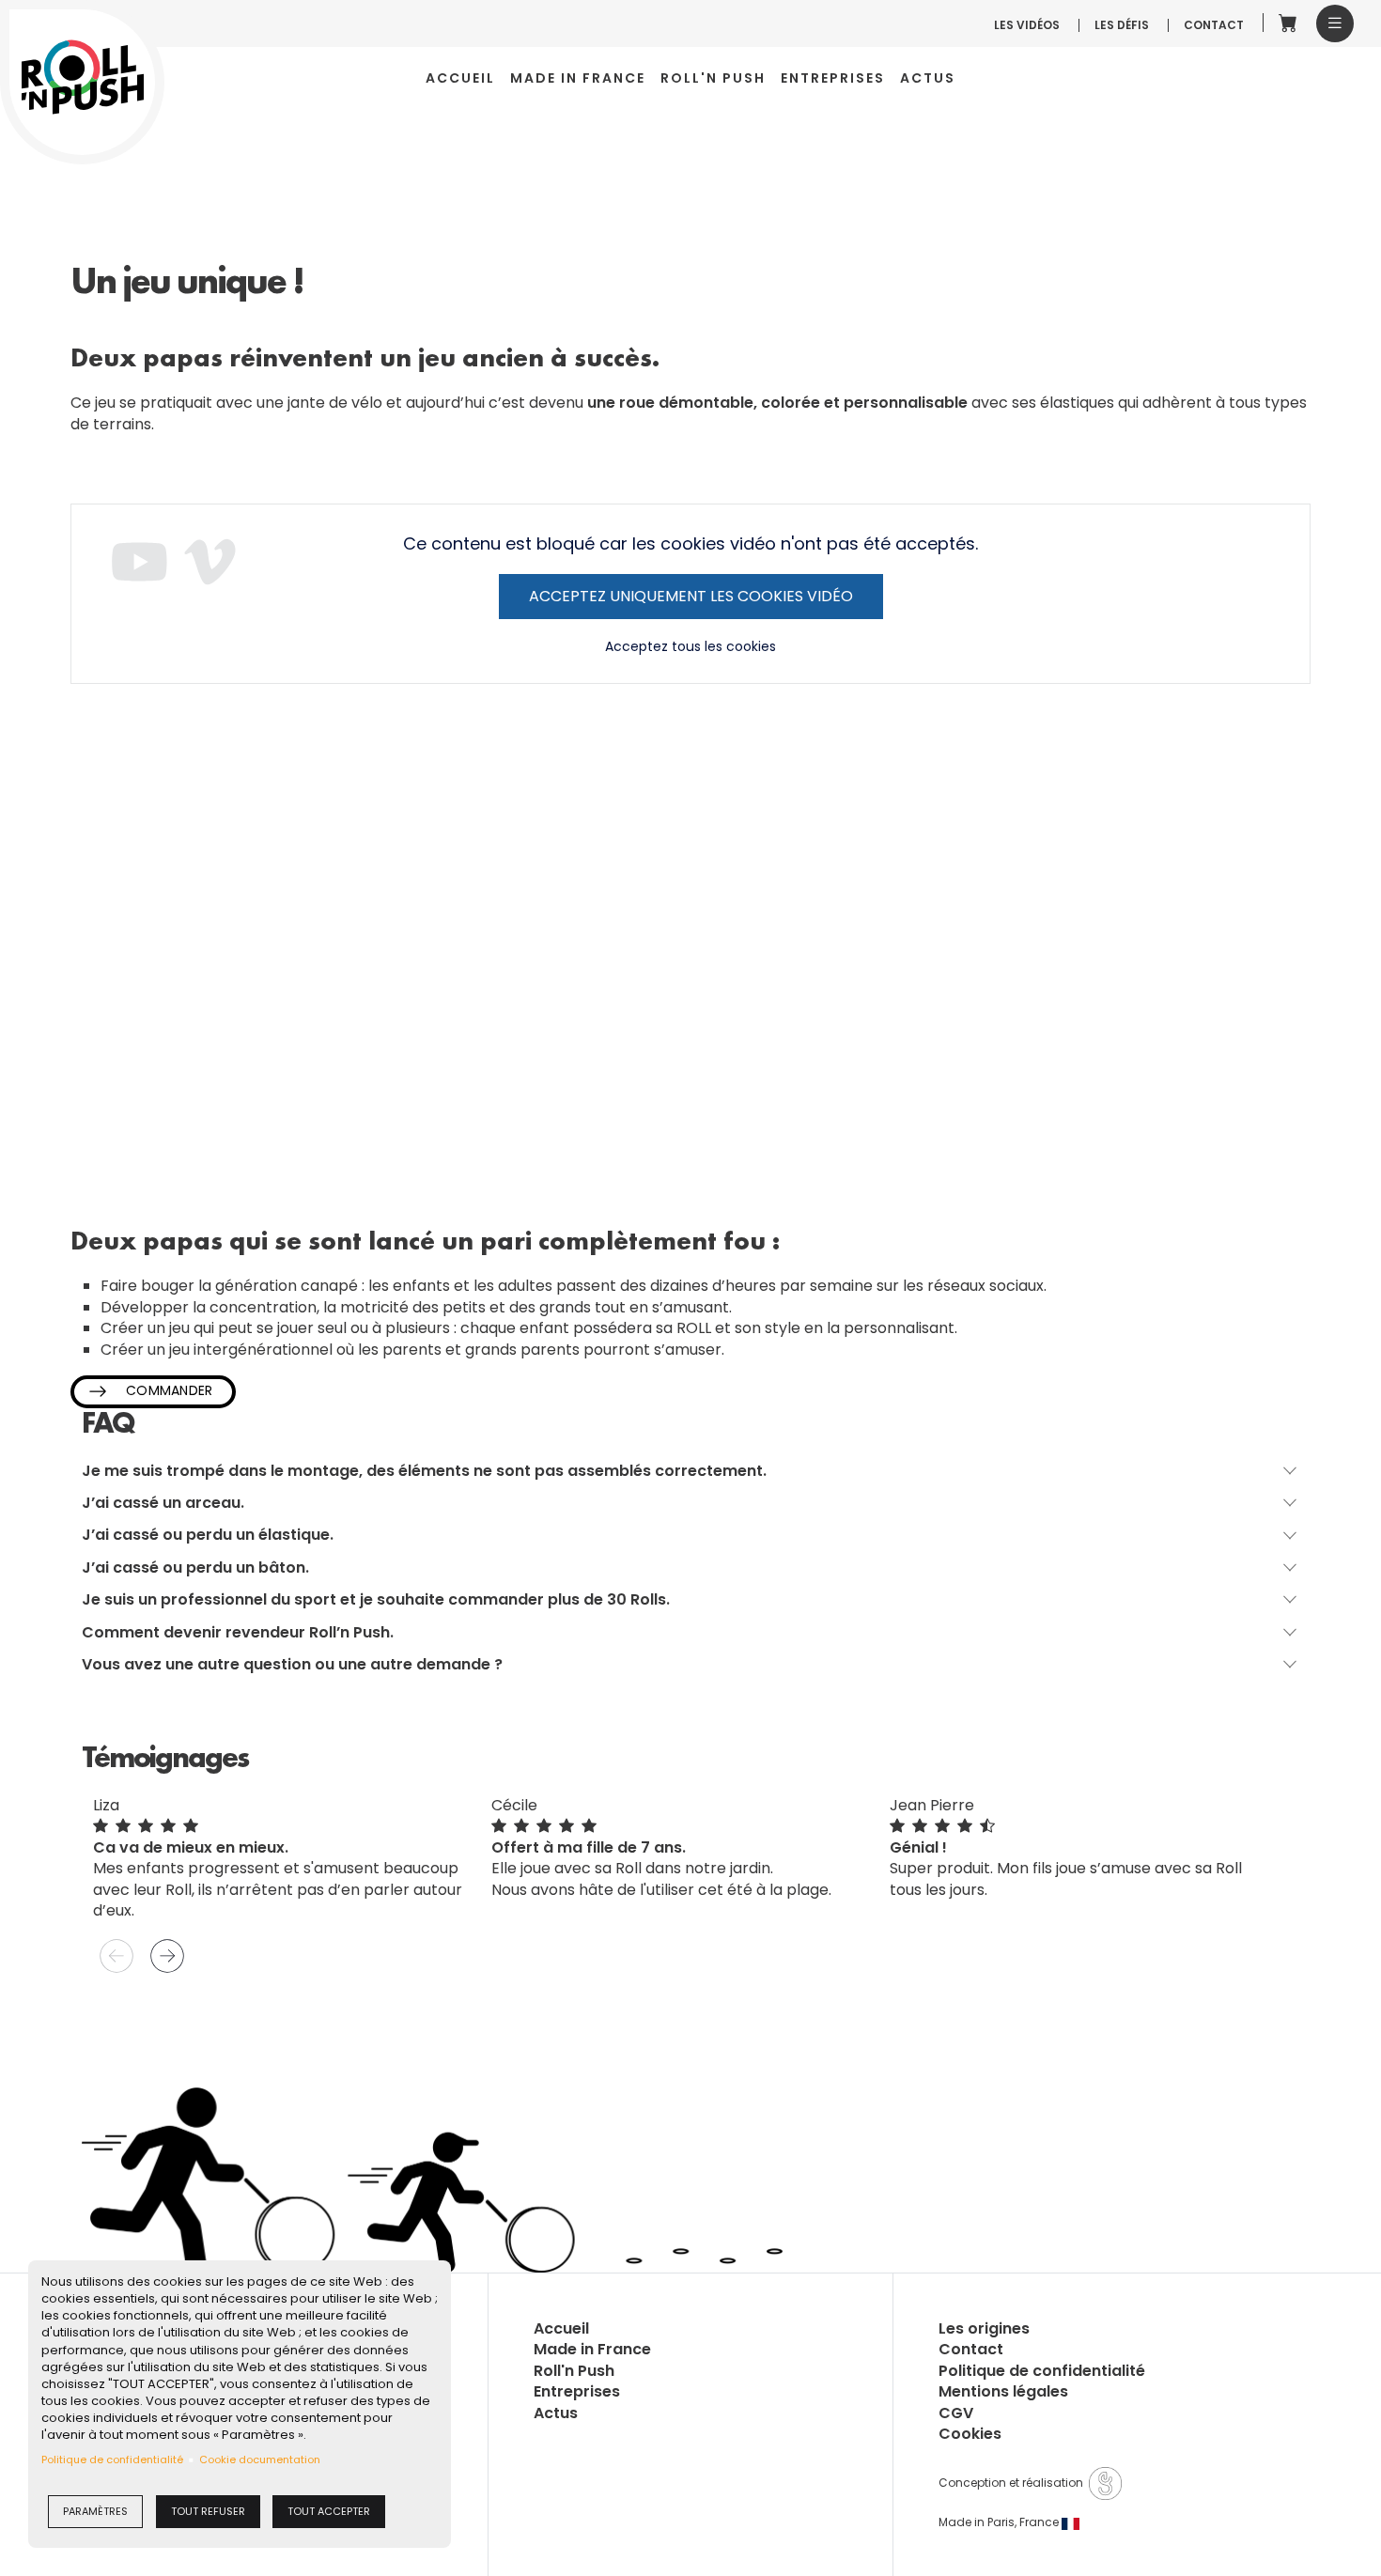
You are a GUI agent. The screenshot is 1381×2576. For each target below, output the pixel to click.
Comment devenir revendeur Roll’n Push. (238, 1633)
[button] (1335, 23)
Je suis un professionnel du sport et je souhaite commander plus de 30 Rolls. (376, 1600)
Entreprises (833, 78)
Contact (1214, 25)
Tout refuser (208, 2511)
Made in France (578, 78)
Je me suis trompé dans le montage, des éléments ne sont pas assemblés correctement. (424, 1471)
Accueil (460, 78)
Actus (928, 78)
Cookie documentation (260, 2460)
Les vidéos (1027, 25)
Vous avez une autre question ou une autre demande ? (292, 1665)
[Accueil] (82, 77)
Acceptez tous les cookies (690, 647)
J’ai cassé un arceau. (163, 1503)
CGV (956, 2413)
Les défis (1122, 25)
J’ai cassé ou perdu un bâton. (195, 1568)
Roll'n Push (713, 78)
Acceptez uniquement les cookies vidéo (691, 596)
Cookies (970, 2434)
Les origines (984, 2329)
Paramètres (95, 2511)
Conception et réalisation (1014, 2483)
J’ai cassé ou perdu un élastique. (208, 1535)
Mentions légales (1003, 2392)
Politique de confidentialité (112, 2460)
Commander (170, 1390)
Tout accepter (329, 2511)
